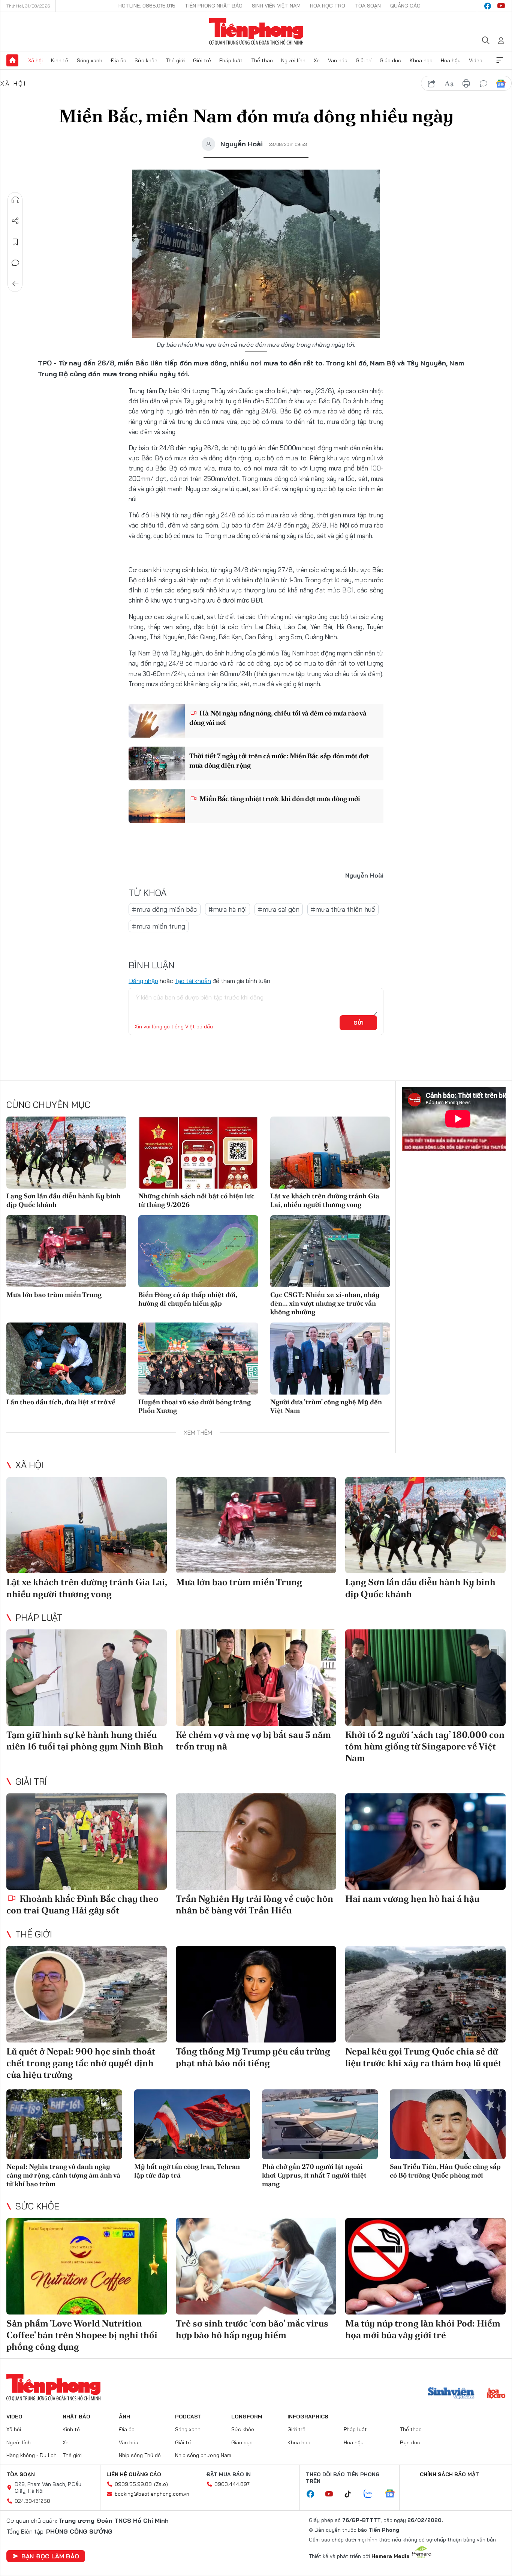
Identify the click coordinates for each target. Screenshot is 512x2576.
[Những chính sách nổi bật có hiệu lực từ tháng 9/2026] (198, 1153)
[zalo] (372, 2494)
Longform (247, 2417)
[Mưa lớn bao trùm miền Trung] (66, 1251)
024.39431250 (32, 2501)
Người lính (293, 60)
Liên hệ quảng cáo (134, 2474)
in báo (466, 84)
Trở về (15, 284)
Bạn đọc (410, 2442)
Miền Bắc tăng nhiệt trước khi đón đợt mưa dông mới (279, 799)
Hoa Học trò (328, 6)
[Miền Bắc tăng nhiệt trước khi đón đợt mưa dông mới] (157, 806)
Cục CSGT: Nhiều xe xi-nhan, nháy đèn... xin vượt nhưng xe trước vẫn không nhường (325, 1303)
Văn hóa (338, 60)
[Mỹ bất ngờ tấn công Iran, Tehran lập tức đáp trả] (192, 2124)
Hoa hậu (451, 60)
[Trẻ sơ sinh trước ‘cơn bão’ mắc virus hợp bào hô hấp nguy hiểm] (256, 2266)
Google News (501, 84)
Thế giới (175, 60)
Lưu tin (15, 242)
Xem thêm (500, 60)
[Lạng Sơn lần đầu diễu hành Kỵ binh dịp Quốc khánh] (66, 1153)
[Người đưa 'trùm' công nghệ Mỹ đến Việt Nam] (330, 1359)
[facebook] (488, 6)
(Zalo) (161, 2484)
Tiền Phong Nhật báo (214, 6)
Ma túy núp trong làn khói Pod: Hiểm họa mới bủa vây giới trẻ (423, 2329)
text (449, 84)
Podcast (188, 2417)
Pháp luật (231, 60)
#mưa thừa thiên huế (343, 909)
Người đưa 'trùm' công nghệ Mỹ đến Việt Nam (326, 1406)
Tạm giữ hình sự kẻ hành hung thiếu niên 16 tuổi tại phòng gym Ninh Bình (85, 1740)
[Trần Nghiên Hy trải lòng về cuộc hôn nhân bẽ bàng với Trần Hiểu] (256, 1842)
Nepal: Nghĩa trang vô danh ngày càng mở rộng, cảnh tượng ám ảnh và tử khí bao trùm (63, 2175)
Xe (317, 60)
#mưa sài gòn (279, 909)
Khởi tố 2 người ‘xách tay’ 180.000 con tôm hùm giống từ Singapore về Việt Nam (425, 1746)
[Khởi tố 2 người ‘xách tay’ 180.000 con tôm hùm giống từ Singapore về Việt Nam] (425, 1678)
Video (476, 60)
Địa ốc (118, 60)
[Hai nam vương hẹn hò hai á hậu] (425, 1842)
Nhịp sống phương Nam (203, 2455)
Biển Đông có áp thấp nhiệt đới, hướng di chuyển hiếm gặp (188, 1299)
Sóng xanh (90, 60)
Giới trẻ (202, 60)
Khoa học (421, 60)
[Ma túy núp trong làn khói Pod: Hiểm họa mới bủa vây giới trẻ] (425, 2266)
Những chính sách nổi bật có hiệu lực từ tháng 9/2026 (196, 1200)
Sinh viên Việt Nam (276, 6)
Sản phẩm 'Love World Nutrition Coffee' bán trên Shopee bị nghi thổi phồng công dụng (82, 2335)
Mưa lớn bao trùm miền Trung (54, 1295)
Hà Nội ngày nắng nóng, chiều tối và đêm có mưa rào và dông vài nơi (278, 718)
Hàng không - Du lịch (31, 2455)
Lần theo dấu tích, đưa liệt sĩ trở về (61, 1402)
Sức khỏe (146, 60)
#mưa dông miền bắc (165, 909)
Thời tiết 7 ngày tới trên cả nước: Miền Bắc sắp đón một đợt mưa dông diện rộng (279, 760)
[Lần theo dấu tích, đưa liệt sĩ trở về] (66, 1359)
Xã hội (35, 60)
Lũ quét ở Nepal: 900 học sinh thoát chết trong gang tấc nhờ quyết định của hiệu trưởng (81, 2063)
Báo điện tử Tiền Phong (256, 32)
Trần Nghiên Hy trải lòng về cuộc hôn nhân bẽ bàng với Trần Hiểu (255, 1904)
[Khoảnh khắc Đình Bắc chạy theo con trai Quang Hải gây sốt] (87, 1842)
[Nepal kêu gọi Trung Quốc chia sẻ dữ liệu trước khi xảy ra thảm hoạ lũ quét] (425, 1994)
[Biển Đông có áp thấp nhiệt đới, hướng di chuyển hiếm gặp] (198, 1251)
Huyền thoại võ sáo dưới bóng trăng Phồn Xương (195, 1406)
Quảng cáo (405, 6)
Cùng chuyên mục (48, 1105)
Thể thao (262, 60)
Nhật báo (76, 2417)
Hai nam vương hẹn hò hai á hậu (412, 1899)
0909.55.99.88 (133, 2484)
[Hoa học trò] (496, 2394)
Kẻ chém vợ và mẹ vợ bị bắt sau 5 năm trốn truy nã (253, 1740)
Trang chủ (12, 60)
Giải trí (364, 60)
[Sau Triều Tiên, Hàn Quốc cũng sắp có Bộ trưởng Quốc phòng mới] (448, 2124)
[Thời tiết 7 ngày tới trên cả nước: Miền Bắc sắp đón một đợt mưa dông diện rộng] (157, 763)
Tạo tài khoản (193, 981)
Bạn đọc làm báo (50, 2556)
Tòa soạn (368, 6)
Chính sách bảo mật (449, 2474)
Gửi (359, 1023)
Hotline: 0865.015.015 (147, 6)
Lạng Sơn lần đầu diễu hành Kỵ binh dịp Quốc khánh (64, 1200)
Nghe (15, 200)
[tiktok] (352, 2494)
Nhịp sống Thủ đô (140, 2455)
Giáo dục (390, 60)
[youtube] (501, 6)
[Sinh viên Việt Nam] (451, 2394)
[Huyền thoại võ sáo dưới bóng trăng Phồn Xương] (198, 1359)
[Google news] (394, 2494)
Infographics (308, 2417)
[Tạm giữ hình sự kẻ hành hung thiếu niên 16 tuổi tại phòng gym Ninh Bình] (87, 1678)
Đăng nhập (143, 981)
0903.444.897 (232, 2484)
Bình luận (15, 263)
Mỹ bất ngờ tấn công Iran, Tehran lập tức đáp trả (187, 2171)
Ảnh (124, 2417)
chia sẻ (432, 84)
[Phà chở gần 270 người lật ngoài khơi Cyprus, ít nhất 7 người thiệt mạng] (320, 2124)
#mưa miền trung (159, 926)
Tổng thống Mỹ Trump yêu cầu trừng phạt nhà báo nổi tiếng (253, 2057)
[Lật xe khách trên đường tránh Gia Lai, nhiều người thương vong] (330, 1153)
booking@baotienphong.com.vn (152, 2494)
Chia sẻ (15, 221)
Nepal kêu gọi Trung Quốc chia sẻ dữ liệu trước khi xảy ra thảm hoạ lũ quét (423, 2057)
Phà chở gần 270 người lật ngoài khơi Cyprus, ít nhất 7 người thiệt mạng (314, 2175)
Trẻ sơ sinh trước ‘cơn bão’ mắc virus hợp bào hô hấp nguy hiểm (252, 2329)
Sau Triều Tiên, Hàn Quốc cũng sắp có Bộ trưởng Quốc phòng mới (445, 2171)
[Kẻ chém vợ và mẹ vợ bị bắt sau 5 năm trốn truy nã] (256, 1678)
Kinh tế (60, 60)
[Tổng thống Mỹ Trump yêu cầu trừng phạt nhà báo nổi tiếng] (256, 1994)
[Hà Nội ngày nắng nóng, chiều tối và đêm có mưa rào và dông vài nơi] (157, 721)
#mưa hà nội (228, 909)
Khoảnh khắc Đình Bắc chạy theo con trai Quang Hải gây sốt (82, 1904)
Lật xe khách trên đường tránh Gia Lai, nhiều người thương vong (325, 1200)
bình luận (484, 84)
